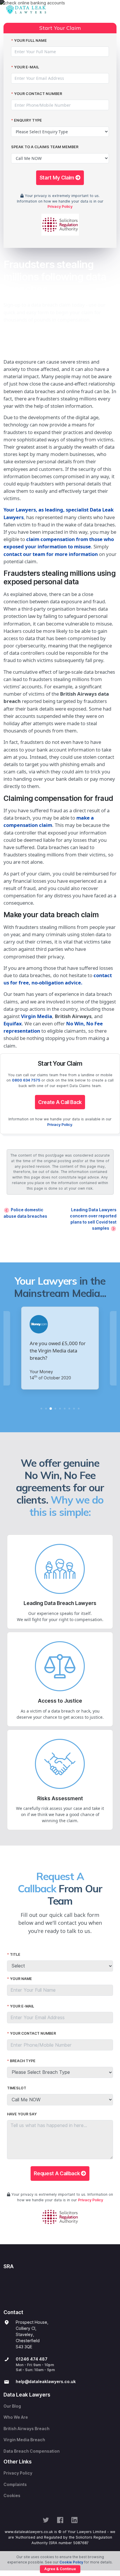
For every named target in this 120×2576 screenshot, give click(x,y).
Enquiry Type (28, 120)
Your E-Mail (27, 67)
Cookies (12, 2496)
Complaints (15, 2485)
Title (15, 1954)
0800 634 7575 (26, 1080)
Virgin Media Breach (24, 2440)
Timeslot (17, 2088)
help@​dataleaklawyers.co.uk (46, 2382)
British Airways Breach (27, 2429)
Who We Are (16, 2417)
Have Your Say (22, 2114)
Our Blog (12, 2406)
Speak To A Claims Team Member (45, 147)
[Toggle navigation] (111, 10)
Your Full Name (30, 40)
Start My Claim (58, 178)
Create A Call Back (60, 1102)
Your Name (21, 1979)
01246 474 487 (32, 2359)
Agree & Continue (60, 2569)
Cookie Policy (71, 2562)
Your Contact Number (38, 94)
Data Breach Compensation (32, 2451)
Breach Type (23, 2061)
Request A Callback (57, 2173)
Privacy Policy (60, 207)
